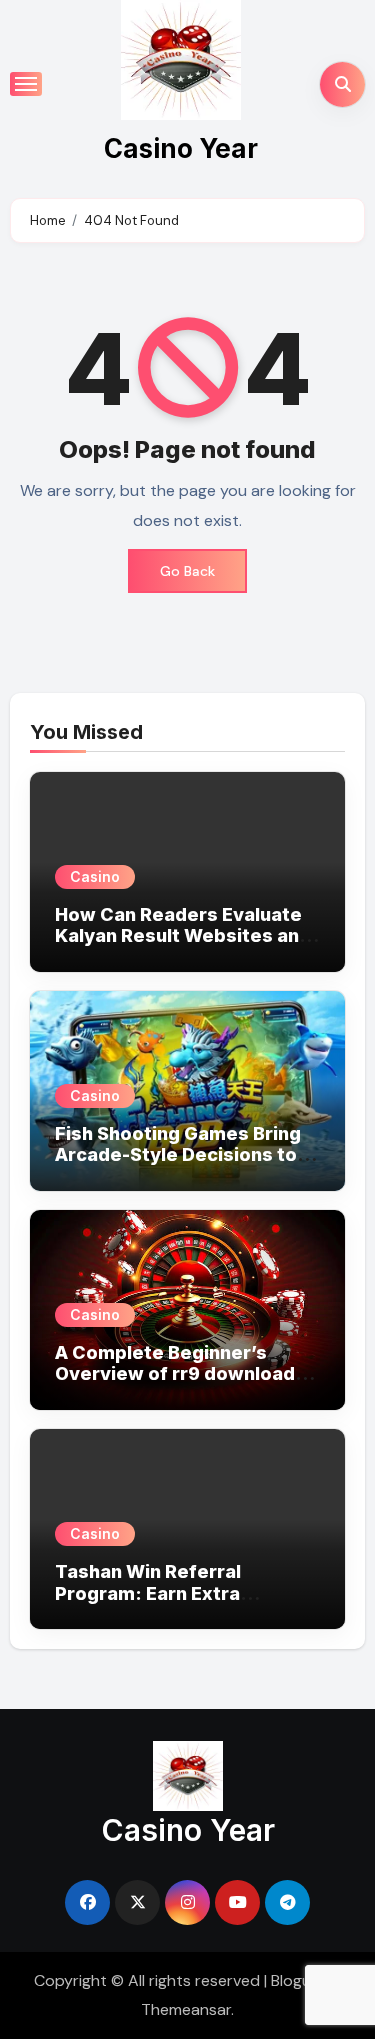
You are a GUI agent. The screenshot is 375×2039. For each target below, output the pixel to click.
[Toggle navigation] (26, 84)
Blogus (295, 1980)
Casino (95, 876)
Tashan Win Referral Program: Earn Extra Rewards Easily (148, 1593)
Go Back (187, 571)
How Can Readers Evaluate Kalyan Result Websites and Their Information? (183, 936)
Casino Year (181, 148)
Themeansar (186, 2009)
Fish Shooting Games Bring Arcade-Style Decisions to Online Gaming (178, 1155)
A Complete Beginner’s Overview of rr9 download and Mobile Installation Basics (175, 1385)
